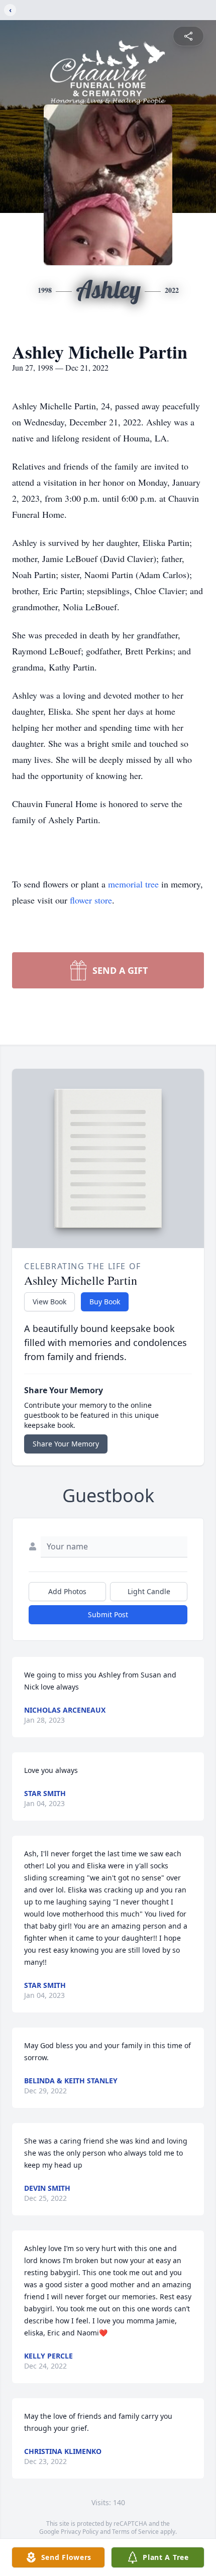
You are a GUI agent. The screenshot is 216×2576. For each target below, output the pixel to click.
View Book (49, 1302)
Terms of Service (135, 2532)
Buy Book (105, 1302)
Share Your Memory (66, 1444)
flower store (91, 900)
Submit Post (108, 1614)
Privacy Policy (80, 2532)
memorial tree (133, 884)
